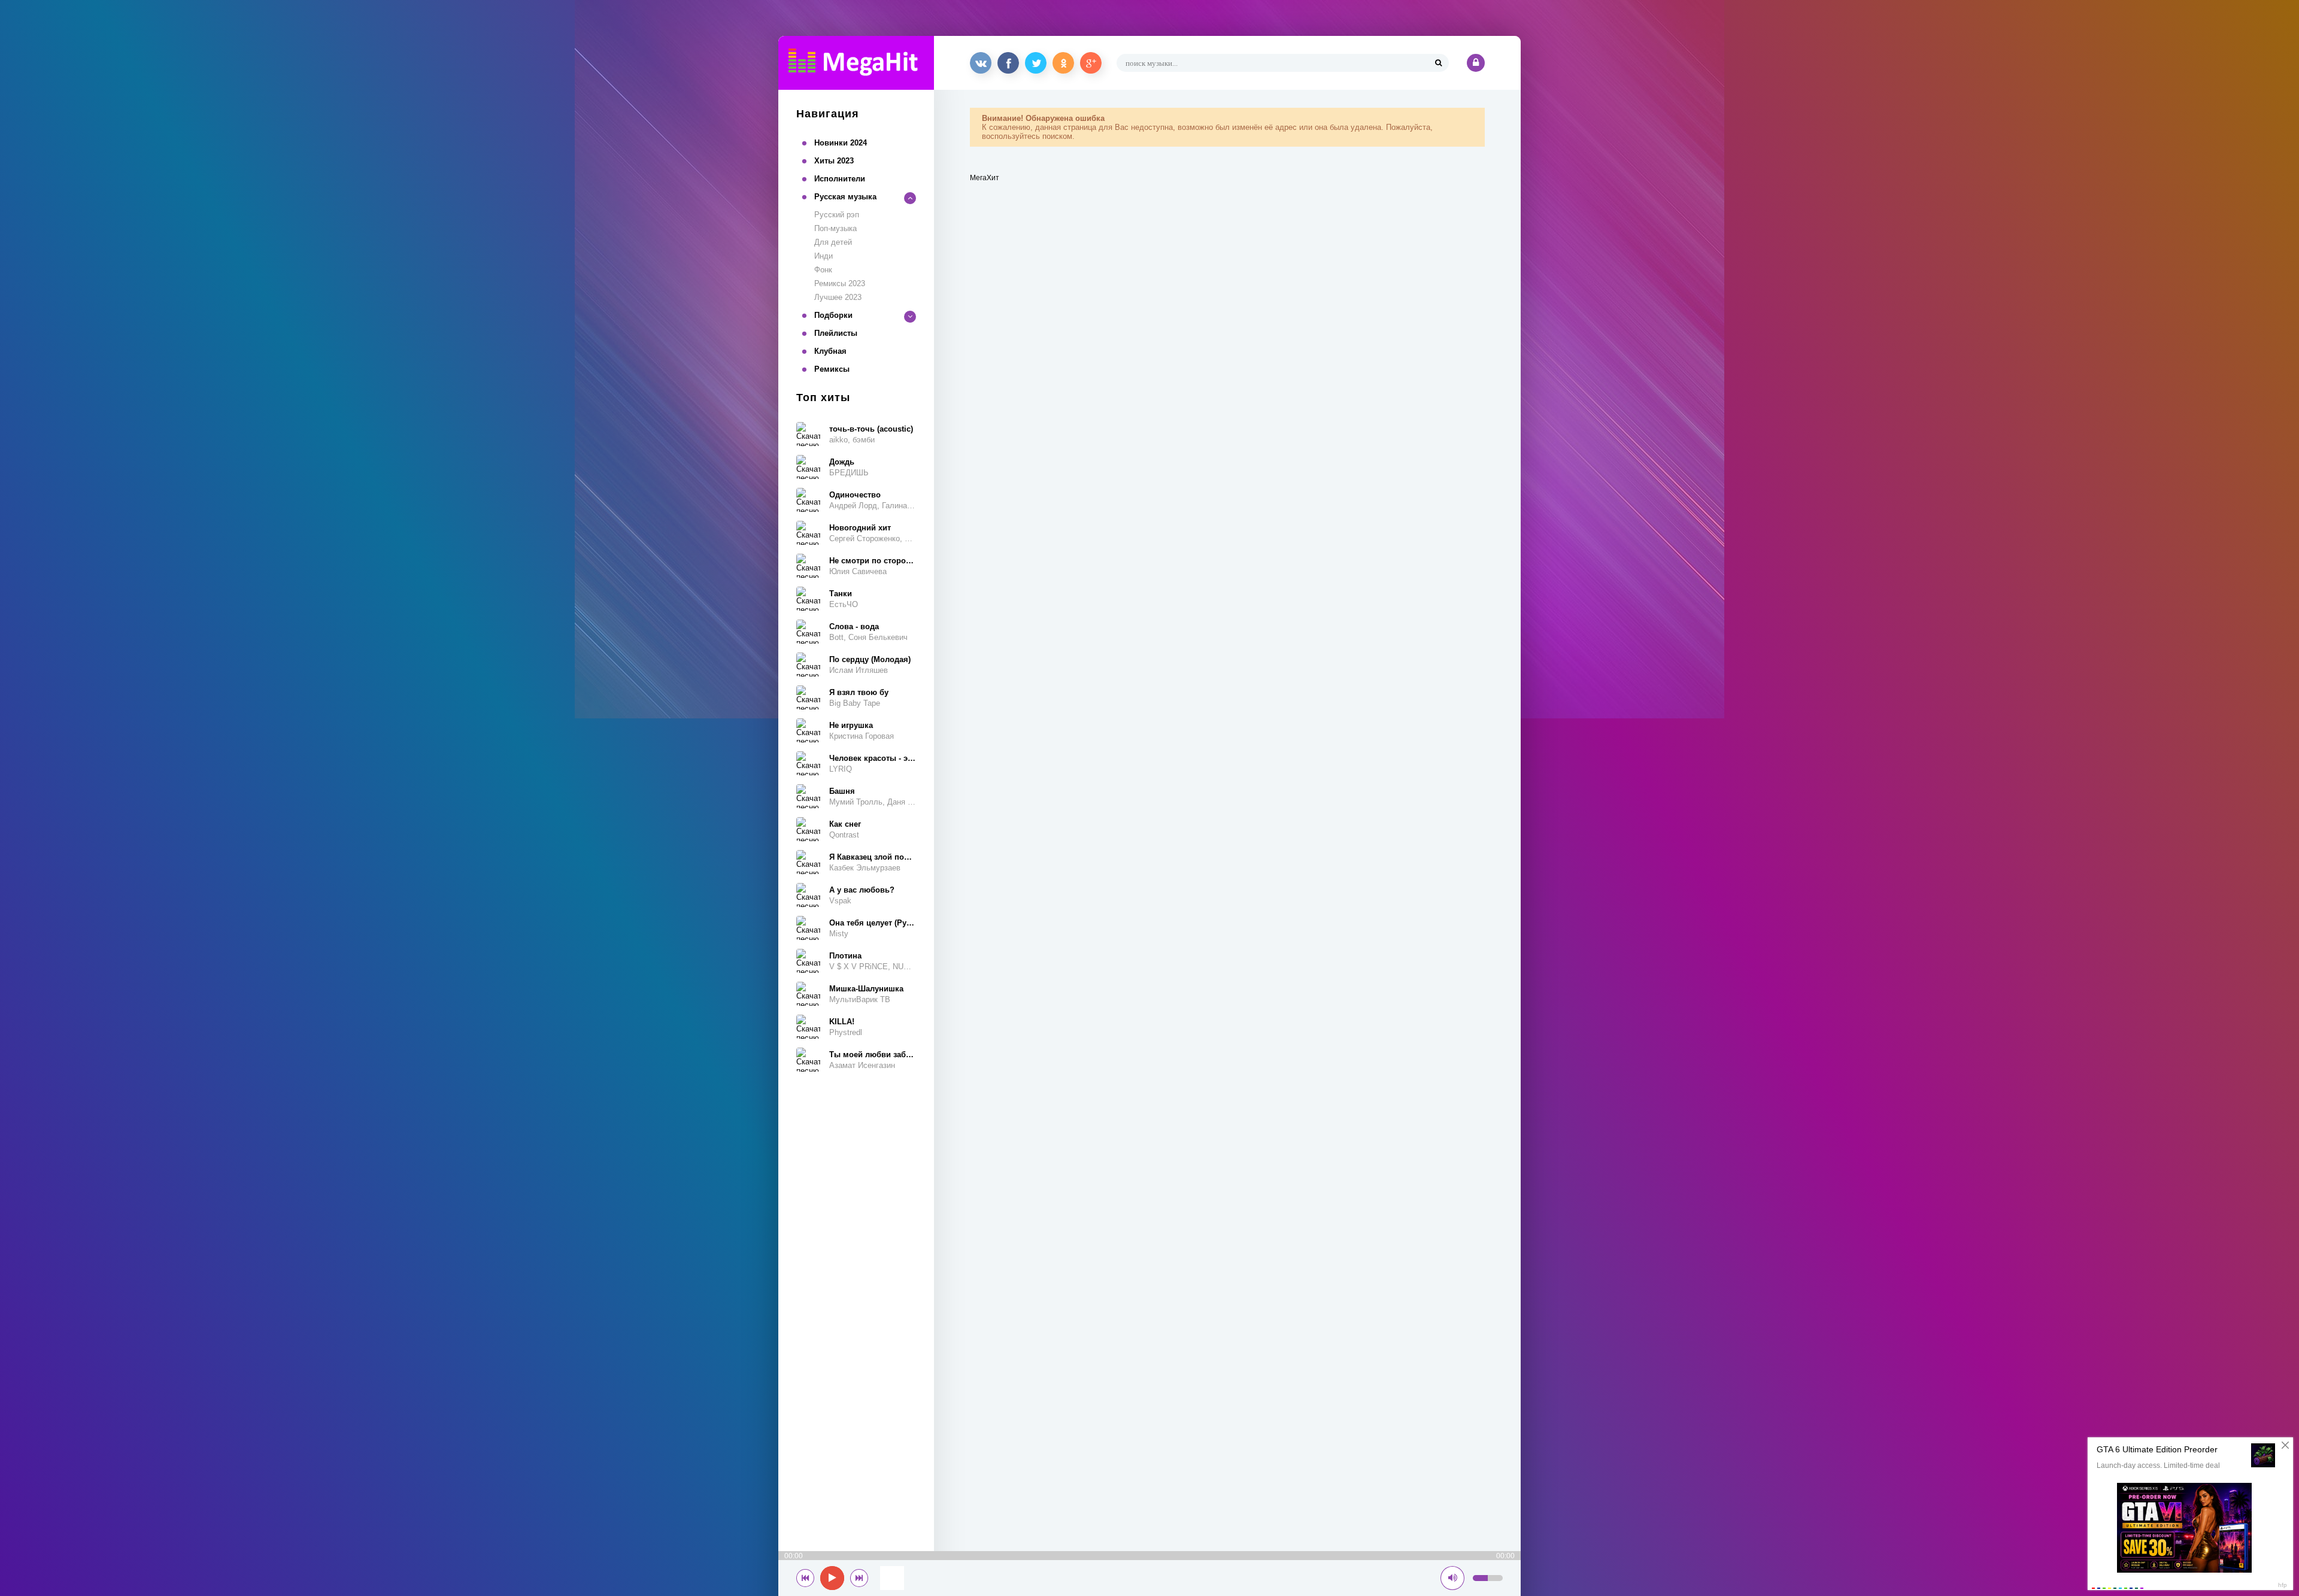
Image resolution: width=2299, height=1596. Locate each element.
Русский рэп (837, 215)
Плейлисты (836, 333)
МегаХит (985, 178)
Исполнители (840, 179)
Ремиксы (832, 369)
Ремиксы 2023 (840, 283)
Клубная (830, 351)
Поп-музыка (835, 228)
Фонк (823, 270)
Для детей (833, 242)
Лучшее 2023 (838, 297)
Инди (824, 256)
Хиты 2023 (834, 161)
